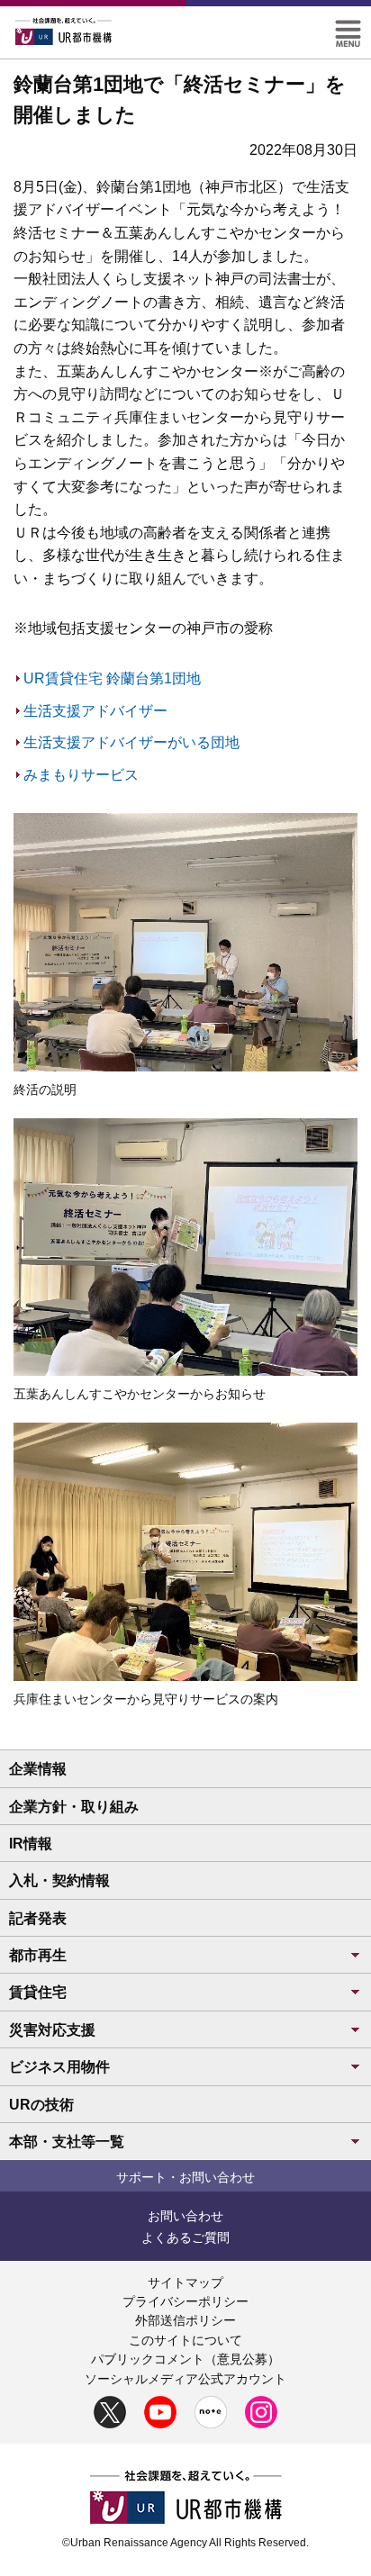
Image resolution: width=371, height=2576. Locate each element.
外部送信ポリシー (185, 2320)
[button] (348, 27)
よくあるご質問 (185, 2237)
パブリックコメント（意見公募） (185, 2359)
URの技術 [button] (41, 2105)
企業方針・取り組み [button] (74, 1807)
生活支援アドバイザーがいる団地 (131, 742)
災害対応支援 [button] (52, 2030)
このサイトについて (185, 2340)
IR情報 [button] (31, 1844)
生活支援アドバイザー (95, 711)
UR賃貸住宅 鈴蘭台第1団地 (112, 678)
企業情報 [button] (38, 1769)
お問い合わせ (185, 2216)
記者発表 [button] (38, 1918)
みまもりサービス (81, 775)
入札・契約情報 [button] (59, 1880)
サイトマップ (185, 2282)
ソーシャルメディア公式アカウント (185, 2379)
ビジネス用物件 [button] (59, 2067)
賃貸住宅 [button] (38, 1992)
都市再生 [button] (38, 1955)
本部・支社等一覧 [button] (67, 2142)
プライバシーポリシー (185, 2301)
